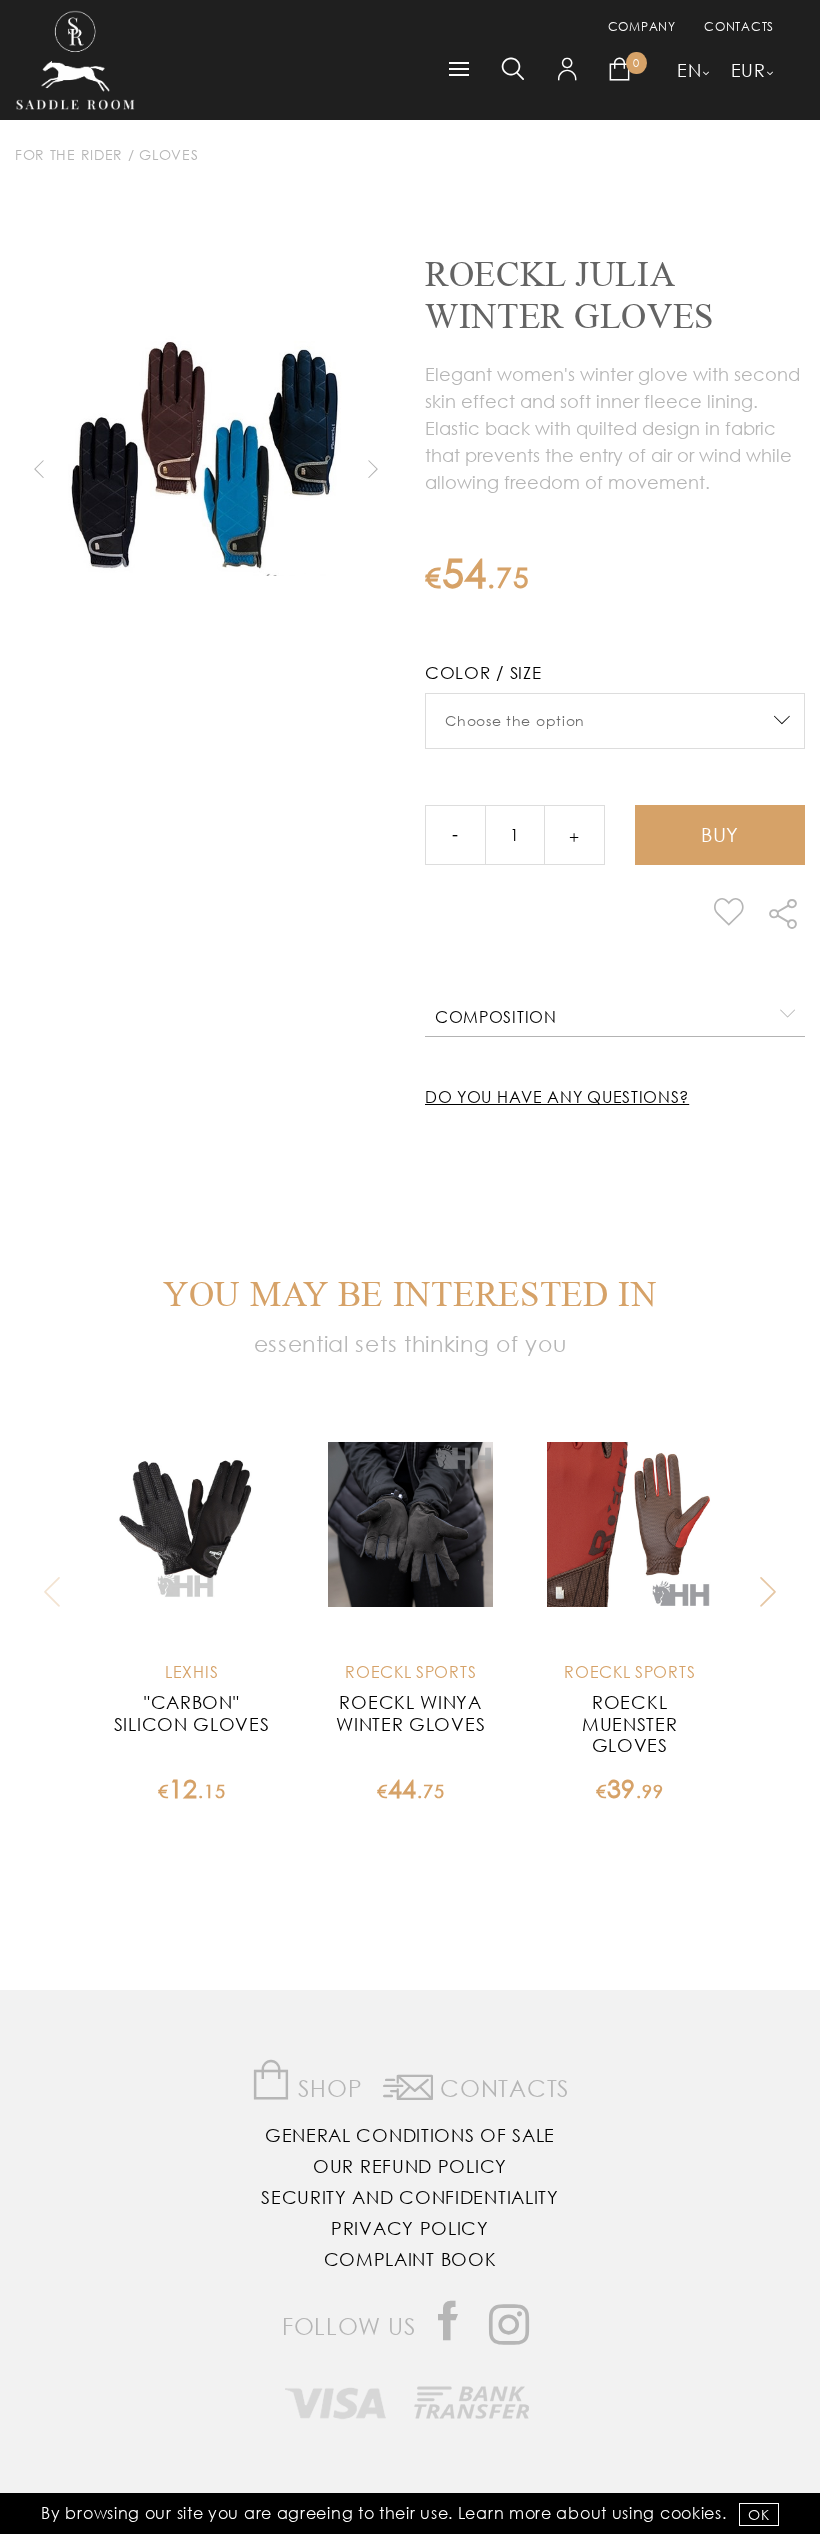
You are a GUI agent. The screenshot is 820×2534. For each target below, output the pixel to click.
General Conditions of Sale (410, 2135)
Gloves (168, 154)
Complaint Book (410, 2259)
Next (372, 469)
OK (758, 2514)
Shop (327, 2087)
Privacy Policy (410, 2228)
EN (689, 70)
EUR (748, 70)
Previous (38, 469)
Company (642, 26)
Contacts (739, 26)
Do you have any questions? (557, 1096)
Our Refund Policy (410, 2166)
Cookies (691, 2512)
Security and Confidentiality (410, 2197)
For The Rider (69, 154)
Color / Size (483, 672)
